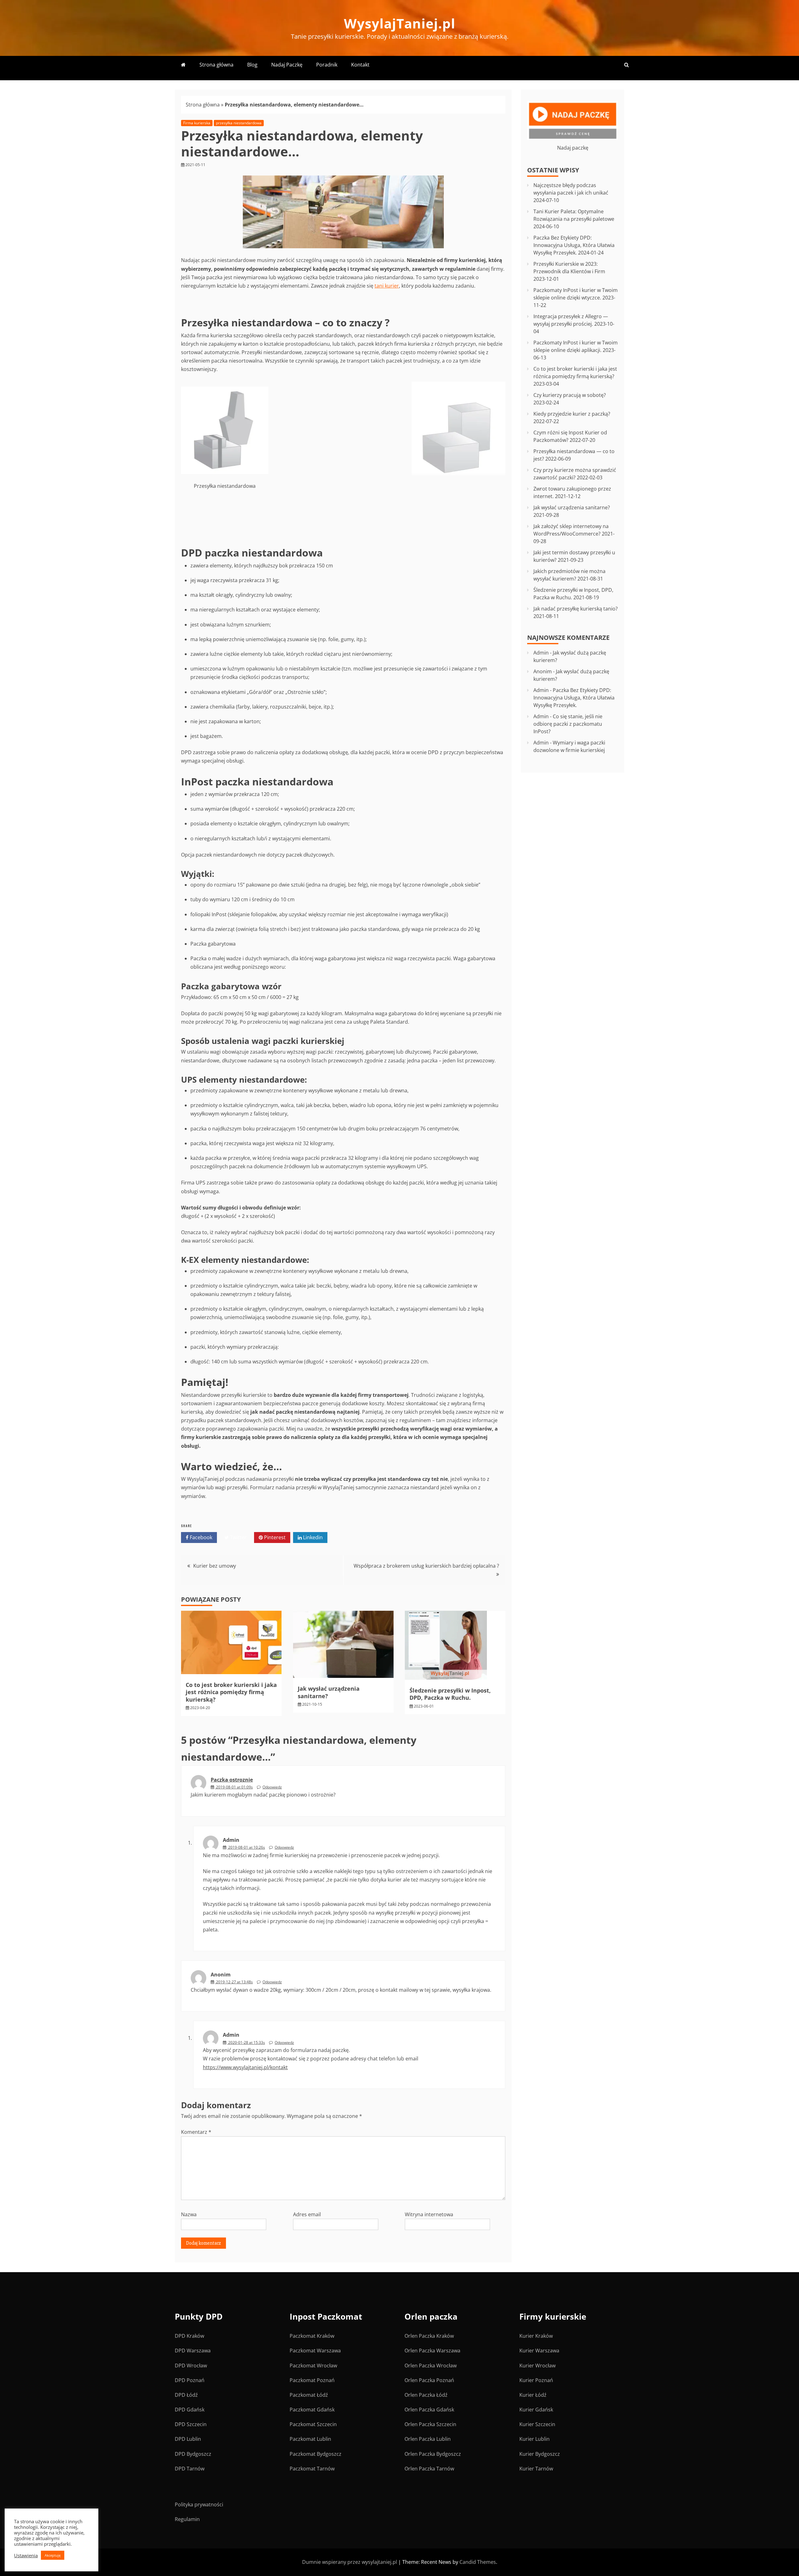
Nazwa (189, 2214)
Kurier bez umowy (215, 1566)
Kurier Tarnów (536, 2469)
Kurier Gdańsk (536, 2410)
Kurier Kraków (536, 2336)
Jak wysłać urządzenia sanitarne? (329, 1692)
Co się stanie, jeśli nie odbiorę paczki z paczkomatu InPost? (568, 724)
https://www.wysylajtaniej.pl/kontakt (245, 2067)
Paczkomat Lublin (310, 2439)
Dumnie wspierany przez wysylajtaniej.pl (350, 2562)
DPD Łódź (186, 2395)
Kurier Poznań (536, 2380)
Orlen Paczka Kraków (429, 2336)
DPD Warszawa (193, 2351)
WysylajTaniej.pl (400, 23)
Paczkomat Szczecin (313, 2424)
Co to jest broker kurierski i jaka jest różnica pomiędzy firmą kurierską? (231, 1692)
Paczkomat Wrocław (313, 2366)
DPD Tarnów (190, 2469)
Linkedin (312, 1537)
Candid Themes (478, 2562)
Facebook (200, 1537)
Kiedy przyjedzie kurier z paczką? (572, 414)
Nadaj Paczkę (287, 65)
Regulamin (187, 2519)
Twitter (238, 1537)
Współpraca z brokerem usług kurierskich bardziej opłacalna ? (426, 1566)
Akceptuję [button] (53, 2555)
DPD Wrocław (191, 2366)
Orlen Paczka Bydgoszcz (433, 2454)
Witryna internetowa (429, 2214)
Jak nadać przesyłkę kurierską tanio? (576, 609)
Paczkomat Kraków (312, 2336)
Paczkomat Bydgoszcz (316, 2454)
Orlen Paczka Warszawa (432, 2351)
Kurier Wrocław (537, 2366)
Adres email (307, 2214)
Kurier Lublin (534, 2439)
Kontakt (360, 65)
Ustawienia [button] (26, 2555)
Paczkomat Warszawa (315, 2351)
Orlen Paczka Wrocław (431, 2366)
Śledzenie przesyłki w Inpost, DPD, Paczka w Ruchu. (450, 1694)
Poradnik (327, 65)
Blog (252, 65)
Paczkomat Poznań (312, 2380)
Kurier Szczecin (537, 2424)
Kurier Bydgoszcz (540, 2454)
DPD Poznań (190, 2380)
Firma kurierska (197, 123)
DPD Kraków (189, 2336)
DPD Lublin (188, 2439)
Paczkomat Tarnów (312, 2469)
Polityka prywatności (199, 2504)
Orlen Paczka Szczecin (430, 2424)
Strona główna (216, 65)
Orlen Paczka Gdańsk (429, 2410)
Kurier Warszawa (539, 2351)
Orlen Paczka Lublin (428, 2439)
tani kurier (387, 286)
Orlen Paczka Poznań (429, 2380)
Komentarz (196, 2132)
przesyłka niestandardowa (239, 123)
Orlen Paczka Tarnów (429, 2469)
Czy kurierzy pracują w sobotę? (570, 395)
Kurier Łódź (533, 2395)
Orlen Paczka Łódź (426, 2395)
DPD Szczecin (191, 2424)
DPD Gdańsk (190, 2410)
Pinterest (274, 1537)
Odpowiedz (272, 1787)
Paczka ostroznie (232, 1780)
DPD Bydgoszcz (193, 2454)
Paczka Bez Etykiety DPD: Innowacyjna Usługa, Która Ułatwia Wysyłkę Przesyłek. (574, 245)
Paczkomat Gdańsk (312, 2410)
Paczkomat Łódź (309, 2395)
